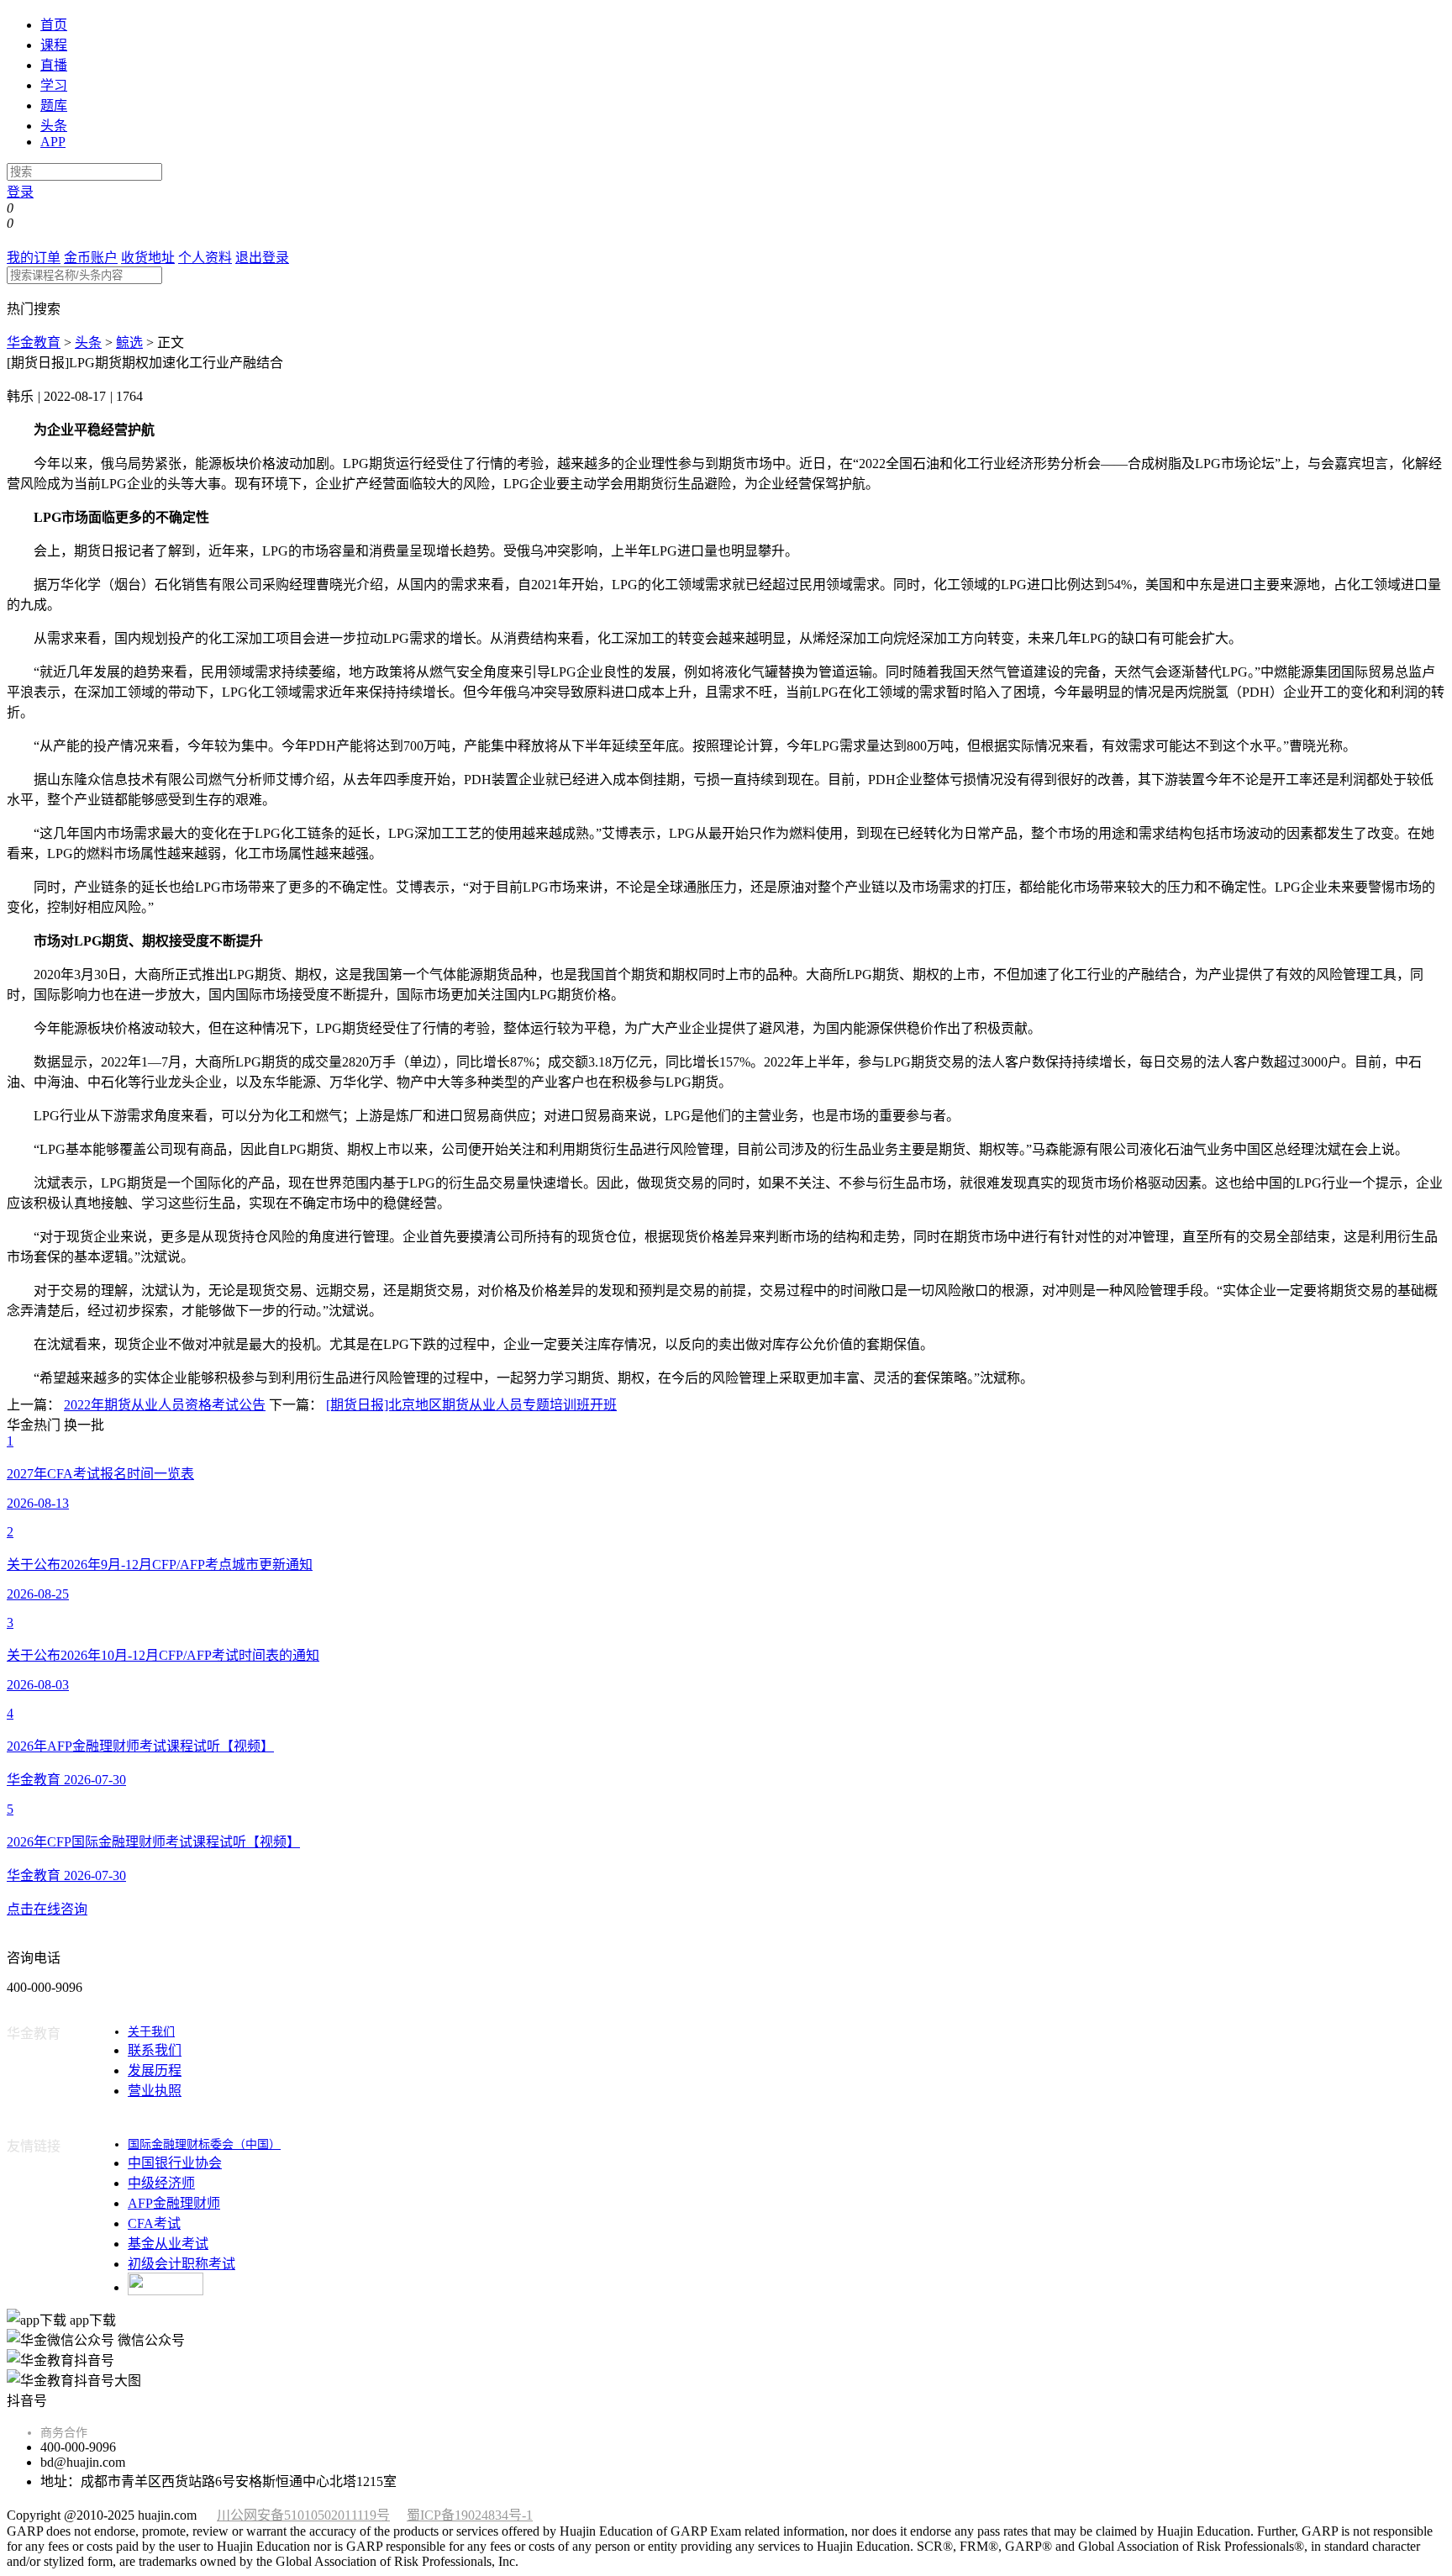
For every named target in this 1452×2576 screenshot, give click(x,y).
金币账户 (91, 258)
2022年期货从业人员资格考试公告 (165, 1405)
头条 (54, 126)
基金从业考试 (168, 2244)
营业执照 (155, 2091)
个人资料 (205, 258)
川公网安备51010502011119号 (303, 2515)
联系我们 (155, 2050)
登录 (20, 192)
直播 (54, 65)
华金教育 (34, 342)
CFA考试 (154, 2223)
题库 (54, 105)
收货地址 (148, 258)
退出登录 (262, 258)
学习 (54, 85)
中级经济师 (161, 2183)
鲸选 (129, 342)
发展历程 (155, 2070)
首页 (54, 25)
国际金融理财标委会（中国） (204, 2144)
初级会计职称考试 (181, 2264)
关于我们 (151, 2032)
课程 (54, 45)
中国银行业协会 (175, 2163)
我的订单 (34, 258)
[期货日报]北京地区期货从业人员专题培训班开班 (471, 1405)
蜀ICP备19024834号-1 (470, 2515)
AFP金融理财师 (174, 2203)
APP (53, 142)
